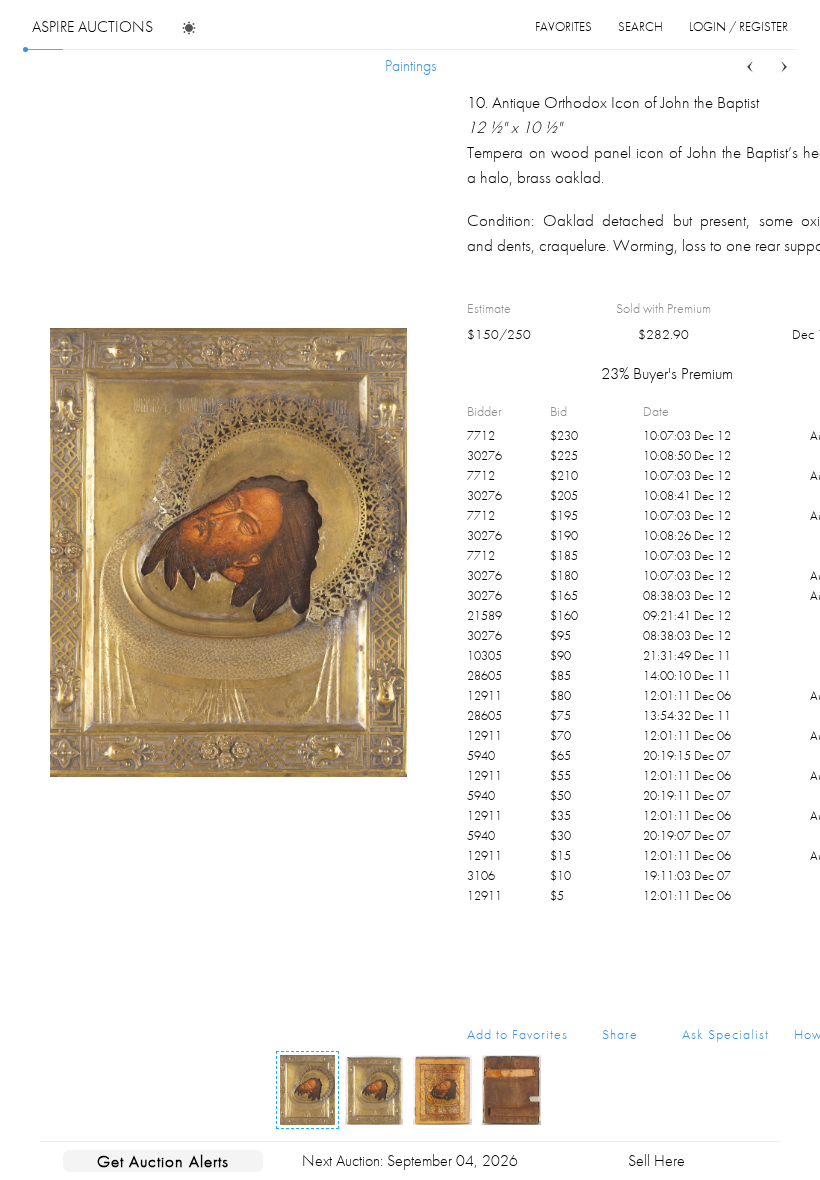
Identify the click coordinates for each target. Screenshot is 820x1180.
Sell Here (656, 1160)
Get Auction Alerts (163, 1161)
